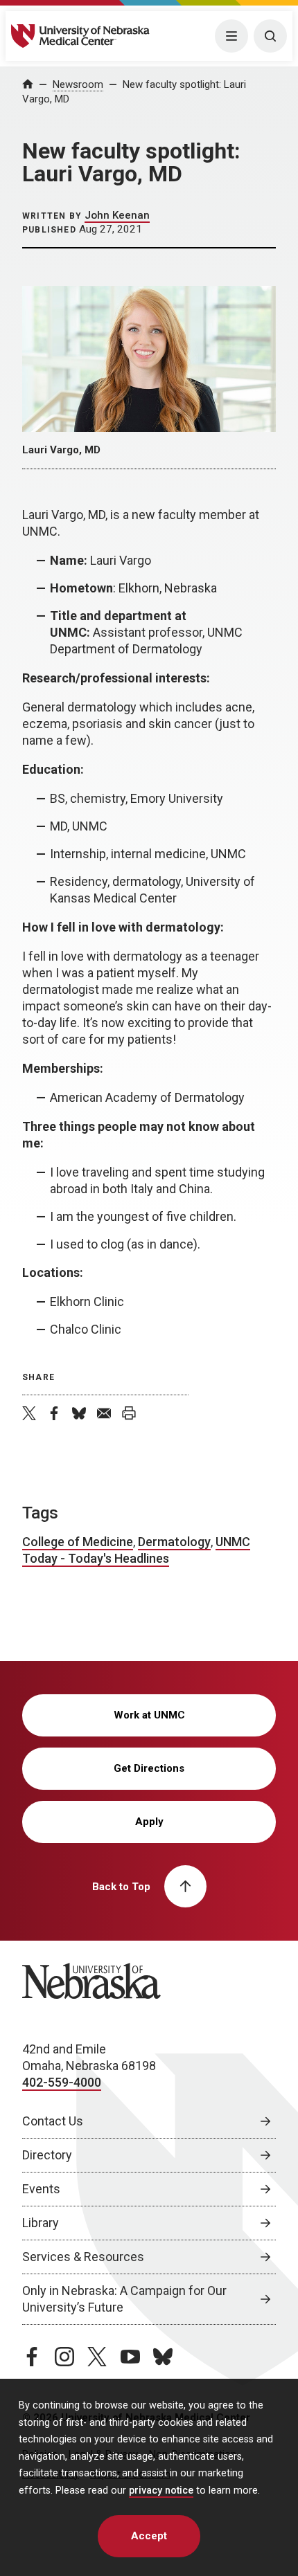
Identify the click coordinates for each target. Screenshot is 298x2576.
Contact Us (53, 2121)
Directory (47, 2155)
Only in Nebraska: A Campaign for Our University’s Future (124, 2299)
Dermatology (174, 1542)
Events (41, 2189)
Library (41, 2223)
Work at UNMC (149, 1715)
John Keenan (117, 215)
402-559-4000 (62, 2082)
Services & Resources (83, 2257)
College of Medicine (78, 1542)
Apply (149, 1822)
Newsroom (78, 84)
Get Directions (149, 1768)
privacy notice (161, 2491)
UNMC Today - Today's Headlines (136, 1550)
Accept (149, 2536)
